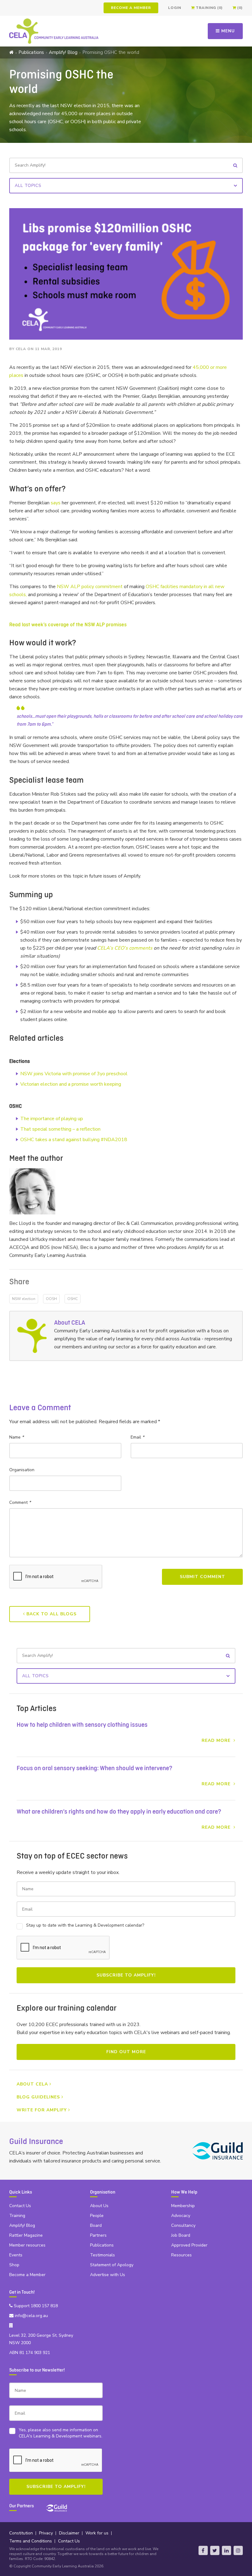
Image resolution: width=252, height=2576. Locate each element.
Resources (181, 2255)
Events (16, 2255)
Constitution (21, 2533)
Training (17, 2216)
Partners (98, 2235)
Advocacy (181, 2216)
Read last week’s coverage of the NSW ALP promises (68, 625)
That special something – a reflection (60, 1129)
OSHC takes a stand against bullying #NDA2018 (74, 1140)
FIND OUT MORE (126, 2052)
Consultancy (183, 2225)
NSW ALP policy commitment (90, 587)
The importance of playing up (52, 1119)
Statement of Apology (112, 2265)
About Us (99, 2206)
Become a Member (131, 8)
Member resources (27, 2245)
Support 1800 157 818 (35, 2306)
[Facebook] (203, 2550)
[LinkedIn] (226, 2550)
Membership (183, 2206)
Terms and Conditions (31, 2541)
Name (16, 1437)
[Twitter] (215, 2550)
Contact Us (20, 2206)
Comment (20, 1502)
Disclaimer (69, 2533)
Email (137, 1437)
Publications (31, 52)
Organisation (22, 1470)
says (56, 503)
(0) (240, 8)
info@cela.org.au (31, 2316)
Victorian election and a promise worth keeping (71, 1084)
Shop (14, 2265)
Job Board (181, 2235)
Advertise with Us (108, 2275)
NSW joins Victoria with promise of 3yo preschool (74, 1074)
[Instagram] (238, 2550)
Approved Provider (189, 2245)
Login (175, 8)
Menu (227, 31)
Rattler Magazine (26, 2235)
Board (96, 2225)
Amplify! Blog (63, 52)
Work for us (97, 2533)
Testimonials (102, 2255)
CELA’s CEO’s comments (125, 948)
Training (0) (209, 8)
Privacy (46, 2533)
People (97, 2216)
